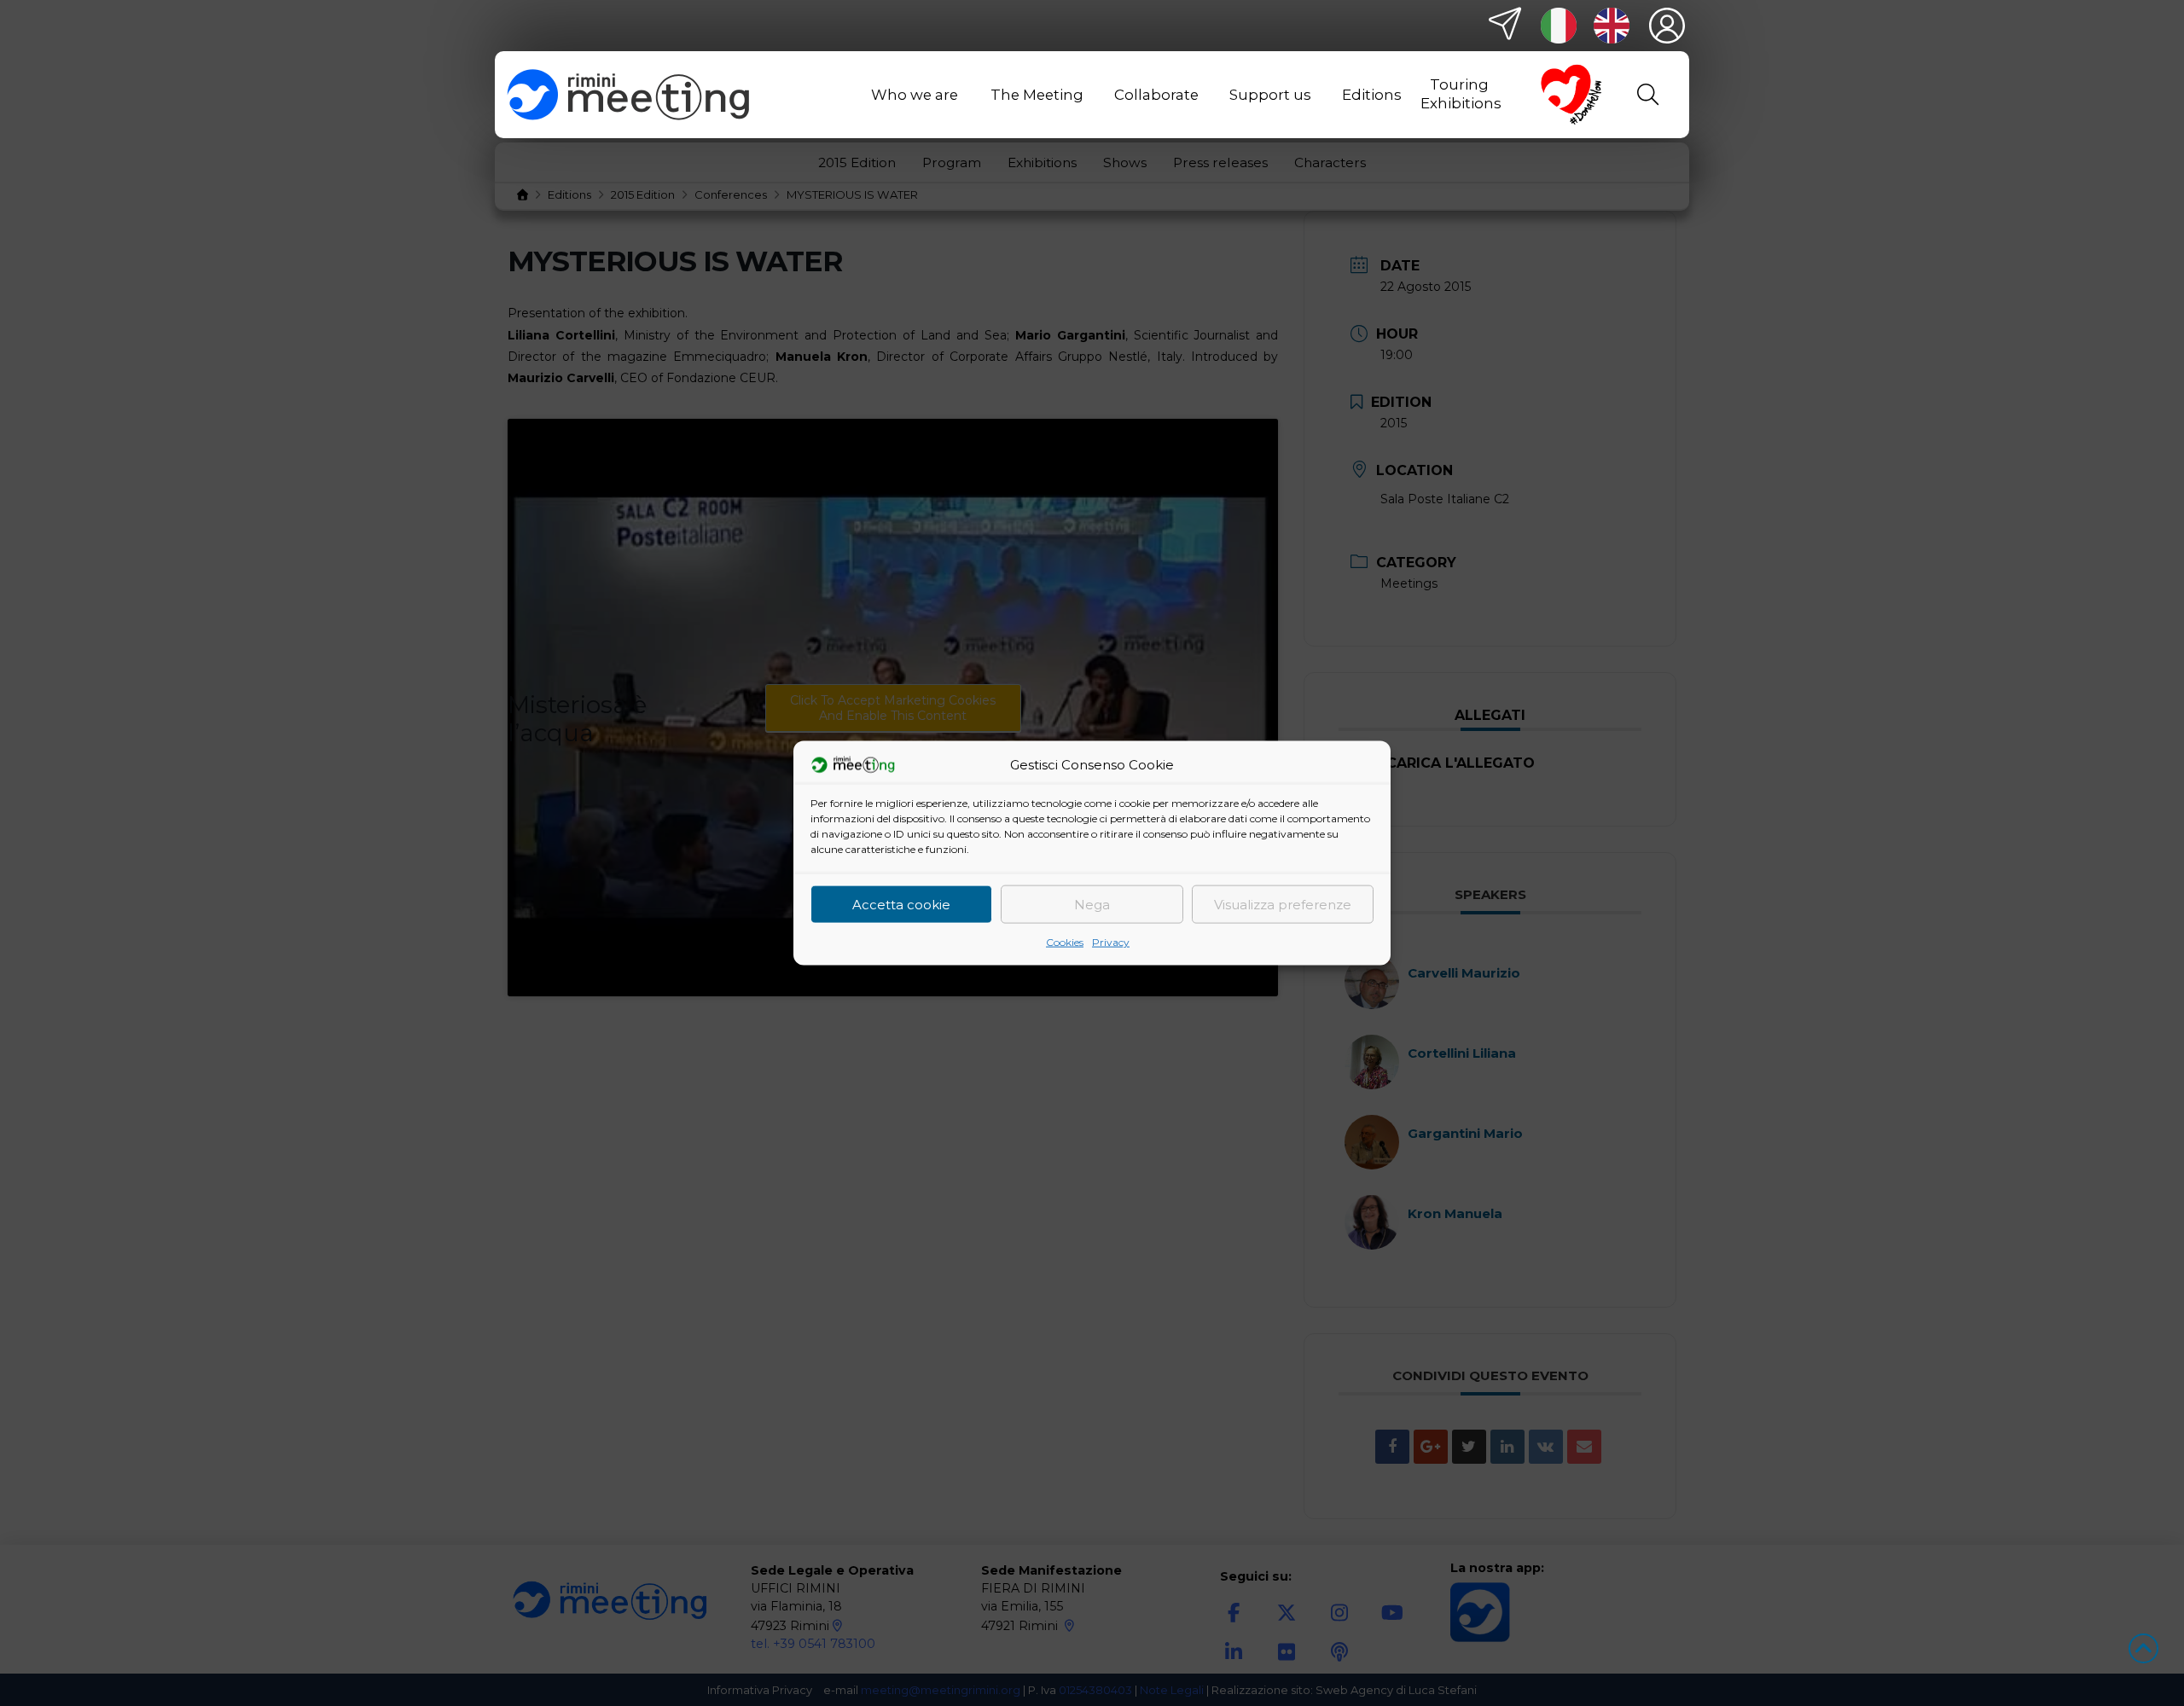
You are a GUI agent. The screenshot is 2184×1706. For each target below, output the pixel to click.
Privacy (1111, 942)
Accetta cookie (901, 904)
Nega (1092, 904)
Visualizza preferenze (1283, 904)
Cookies (1065, 942)
